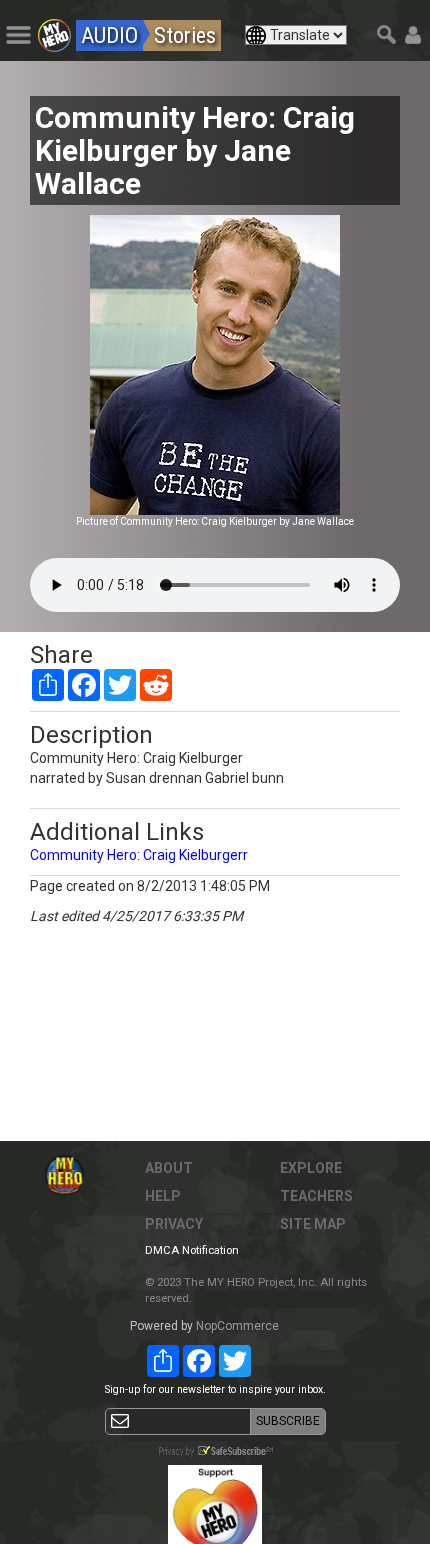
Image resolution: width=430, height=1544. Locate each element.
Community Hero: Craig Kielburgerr (139, 855)
